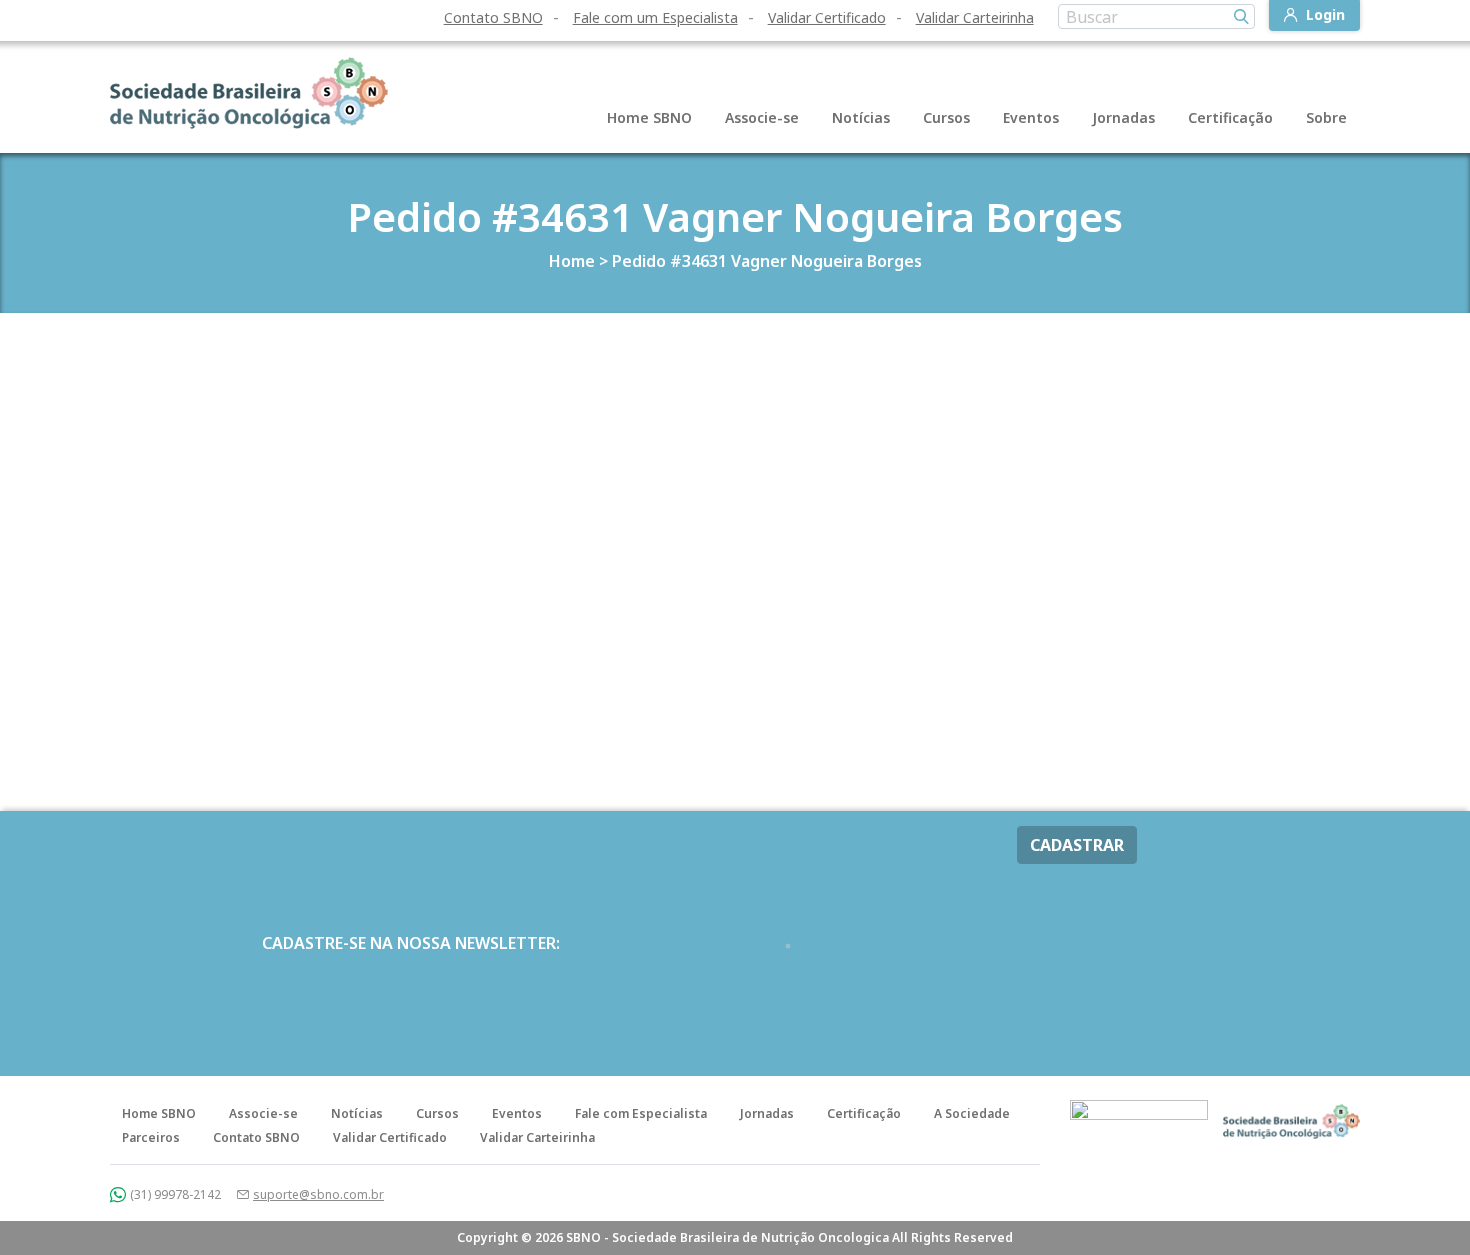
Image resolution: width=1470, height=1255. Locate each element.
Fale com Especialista (641, 1113)
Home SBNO (649, 117)
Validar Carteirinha (975, 17)
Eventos (1031, 117)
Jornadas (1123, 117)
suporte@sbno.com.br (318, 1194)
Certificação (1230, 117)
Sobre (1326, 117)
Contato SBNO (493, 17)
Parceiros (151, 1137)
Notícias (861, 117)
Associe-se (762, 117)
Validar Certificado (827, 17)
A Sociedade (972, 1113)
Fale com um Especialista (655, 17)
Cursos (946, 117)
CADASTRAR (1077, 845)
